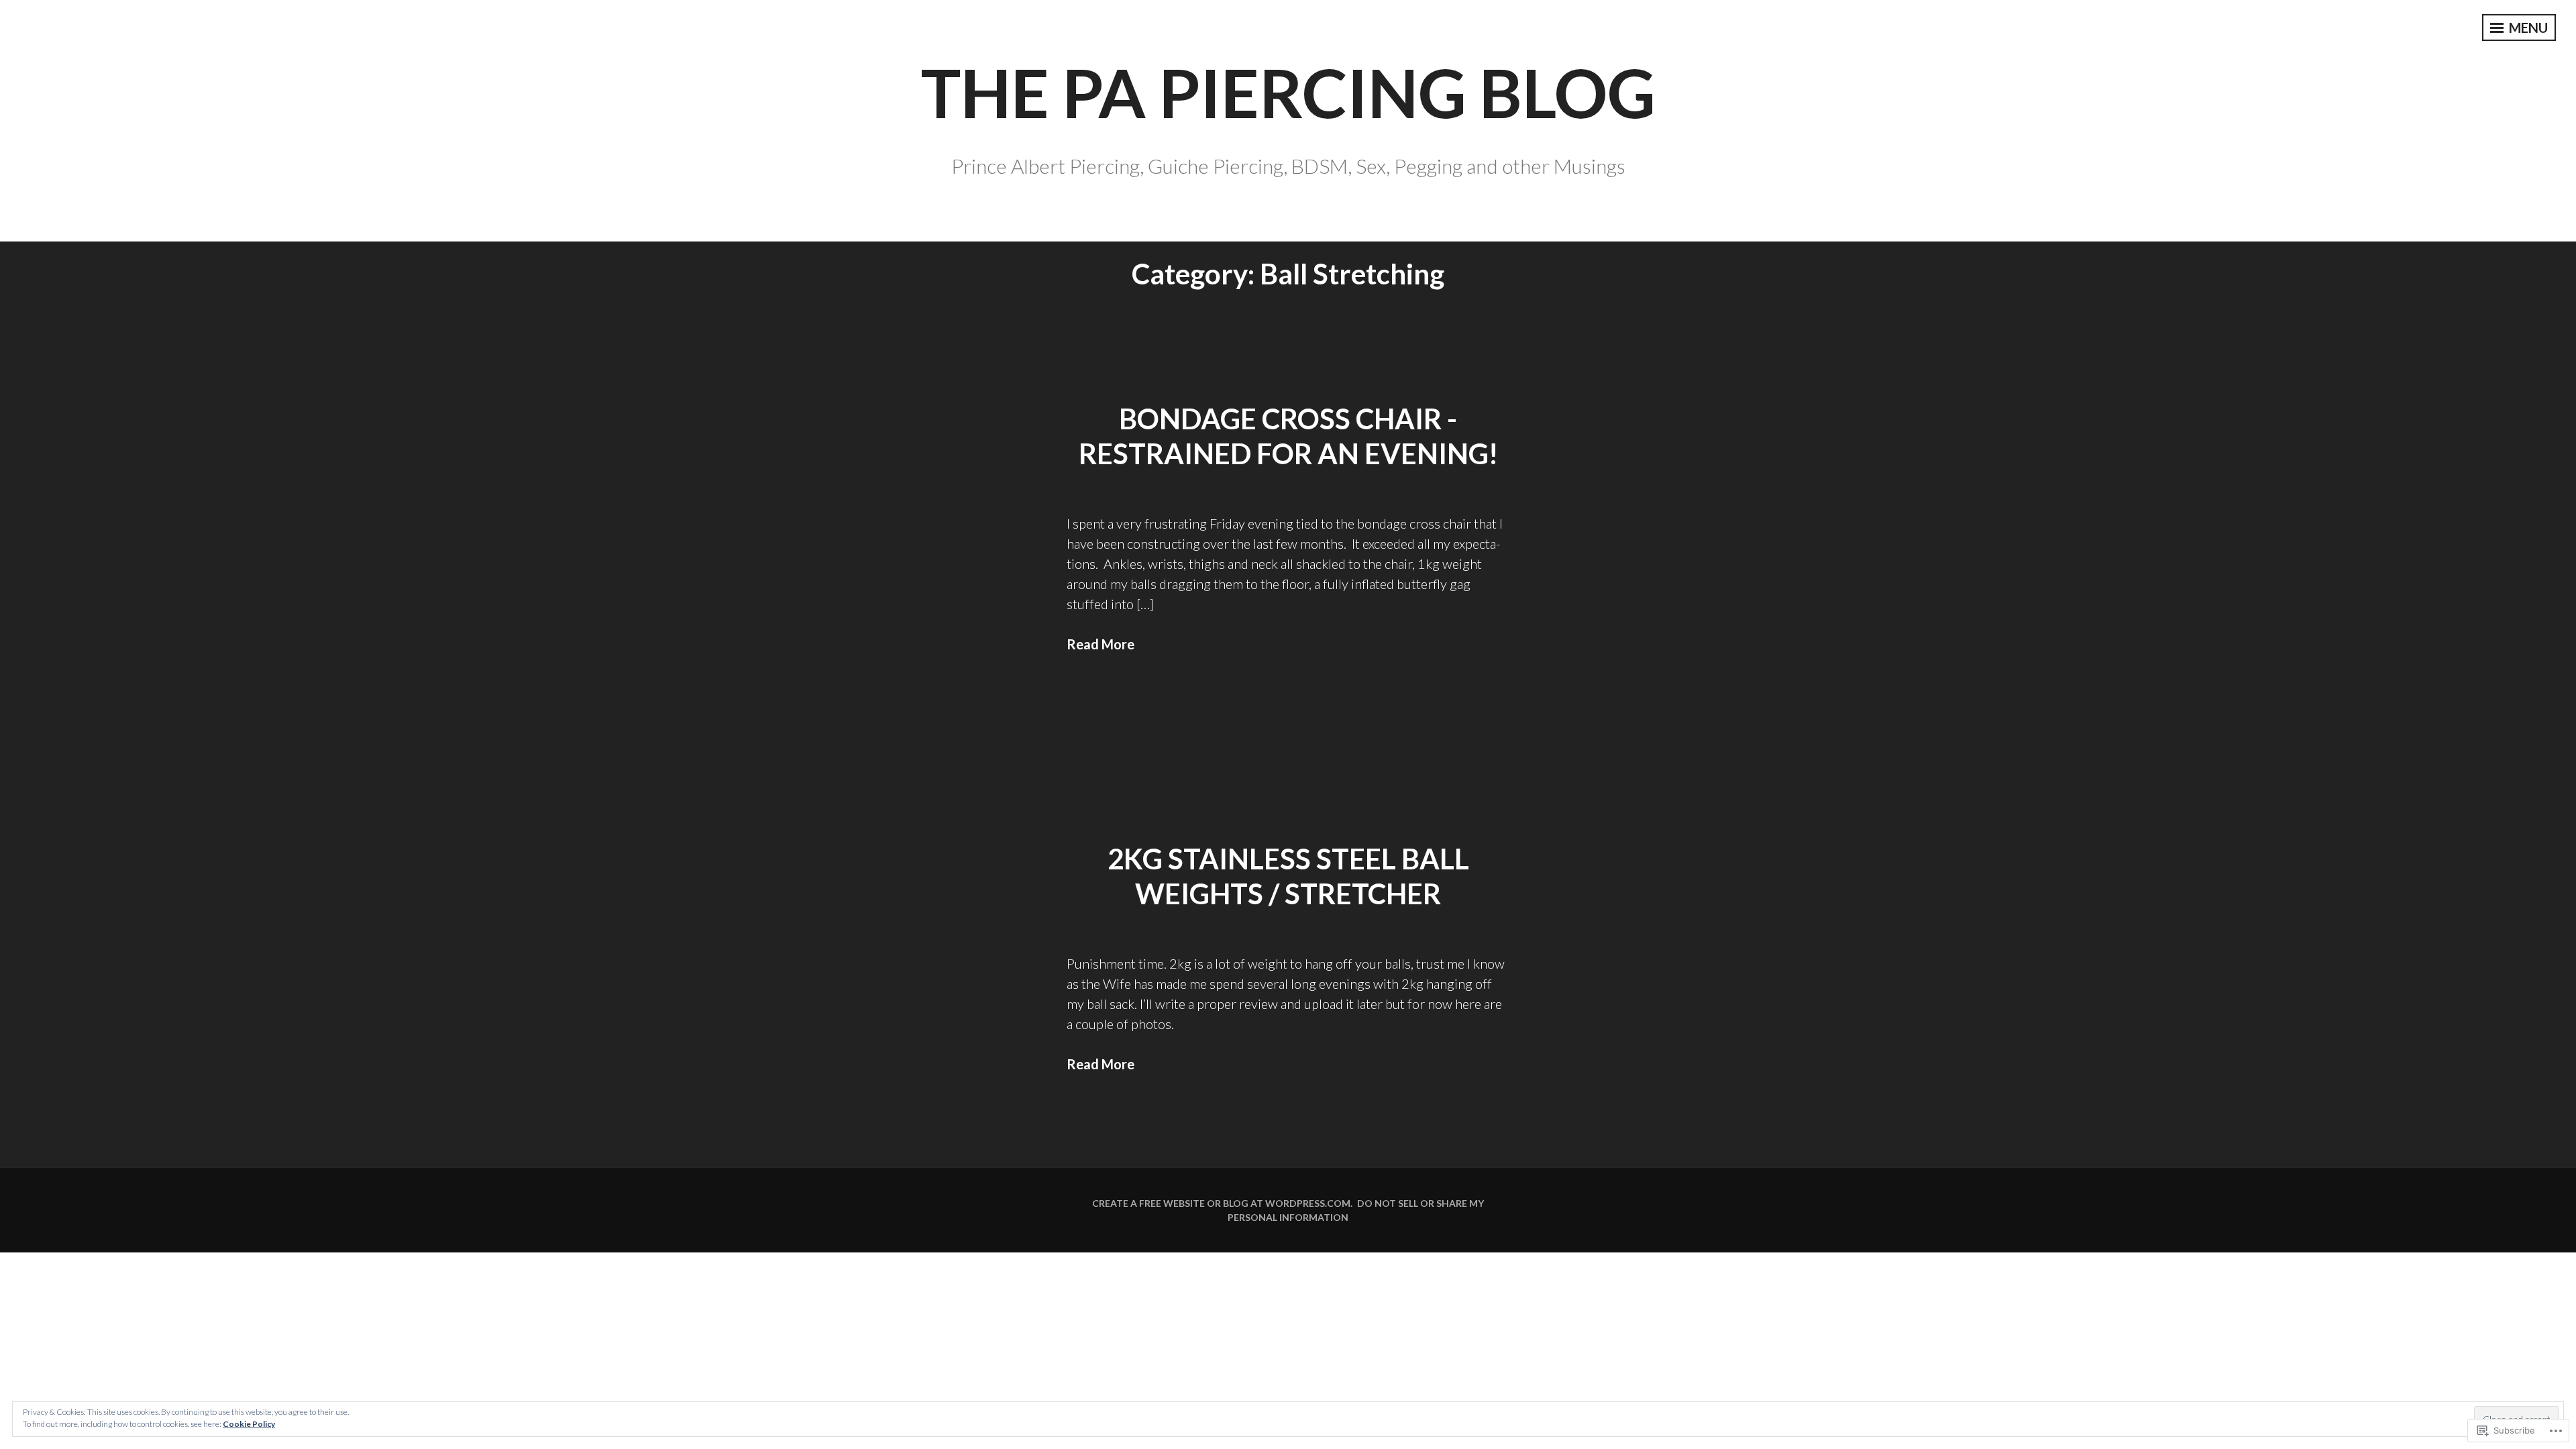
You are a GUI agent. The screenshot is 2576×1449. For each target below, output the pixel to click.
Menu (2527, 28)
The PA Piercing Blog (1288, 92)
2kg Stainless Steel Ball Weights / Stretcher (1288, 876)
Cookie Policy (249, 1424)
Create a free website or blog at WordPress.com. (1222, 1203)
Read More (1101, 644)
